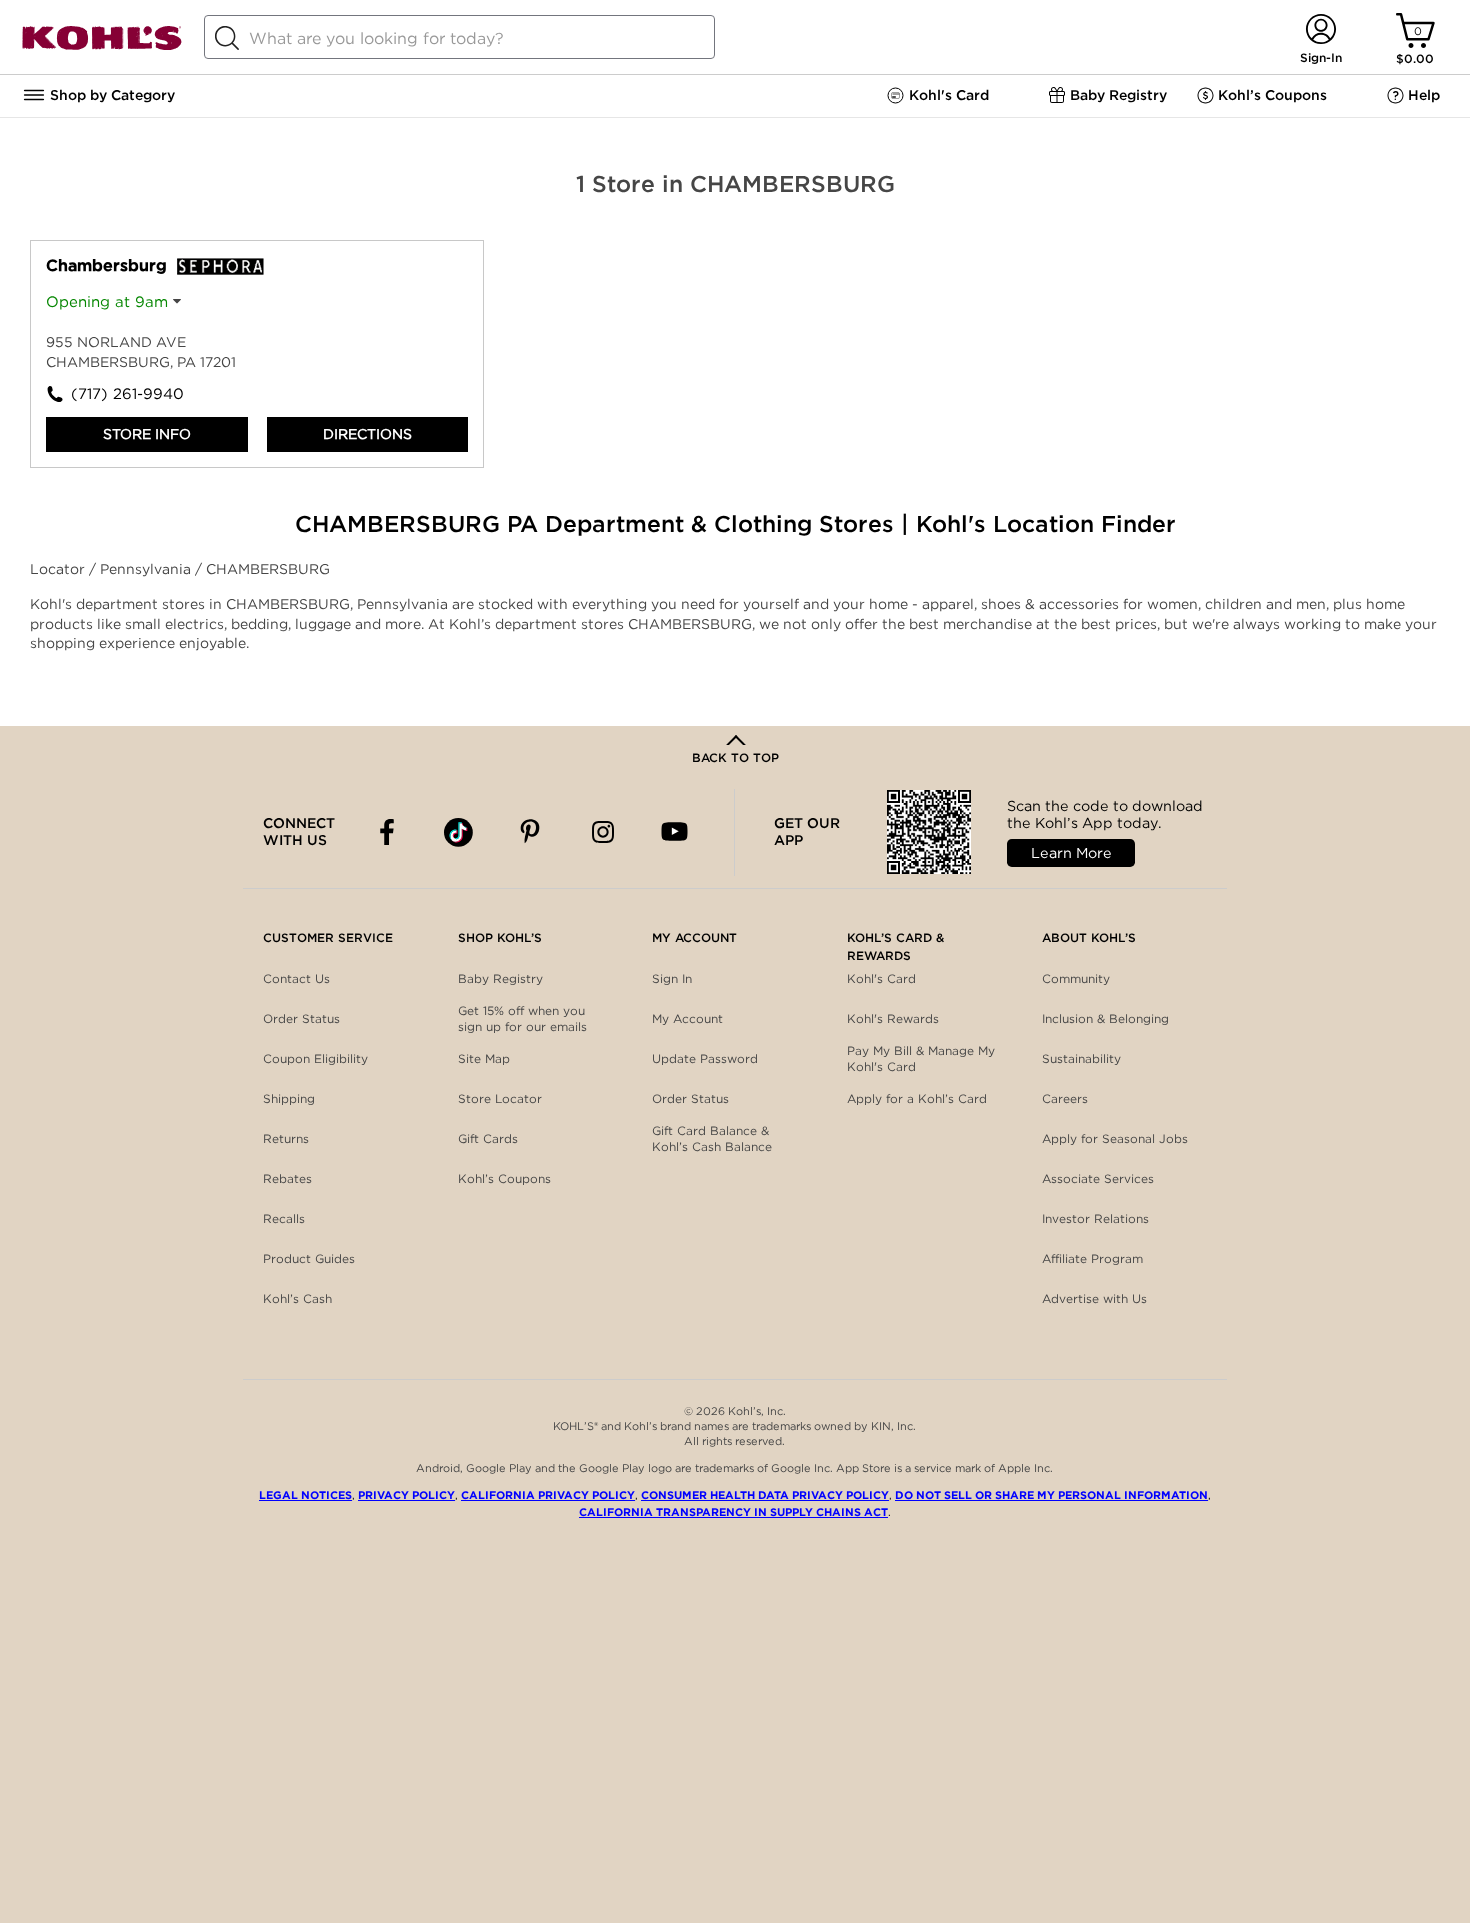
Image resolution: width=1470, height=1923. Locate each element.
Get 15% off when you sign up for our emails (522, 1018)
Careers (1065, 1098)
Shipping (289, 1098)
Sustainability (1081, 1058)
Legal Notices (305, 1495)
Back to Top (735, 757)
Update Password (705, 1058)
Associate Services (1098, 1178)
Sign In (672, 978)
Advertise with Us (1094, 1298)
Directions (367, 434)
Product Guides (309, 1258)
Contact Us (296, 978)
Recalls (284, 1218)
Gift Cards (488, 1138)
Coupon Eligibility (315, 1058)
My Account (687, 1018)
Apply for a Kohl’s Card (917, 1098)
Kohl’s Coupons (504, 1178)
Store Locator (500, 1098)
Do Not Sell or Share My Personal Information (1051, 1495)
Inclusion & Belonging (1105, 1018)
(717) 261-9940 (127, 394)
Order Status (301, 1018)
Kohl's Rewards (893, 1018)
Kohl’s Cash (297, 1298)
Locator (59, 569)
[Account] (1320, 30)
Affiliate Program (1092, 1258)
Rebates (287, 1178)
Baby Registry (500, 978)
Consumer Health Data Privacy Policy (765, 1495)
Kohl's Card (881, 978)
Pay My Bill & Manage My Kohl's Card (921, 1058)
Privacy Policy (406, 1495)
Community (1076, 978)
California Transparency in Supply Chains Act (733, 1512)
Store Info (147, 434)
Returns (286, 1138)
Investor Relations (1095, 1218)
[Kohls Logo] (102, 46)
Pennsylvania (147, 569)
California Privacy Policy (548, 1495)
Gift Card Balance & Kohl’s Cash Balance (712, 1138)
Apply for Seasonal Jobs (1115, 1138)
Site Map (484, 1058)
